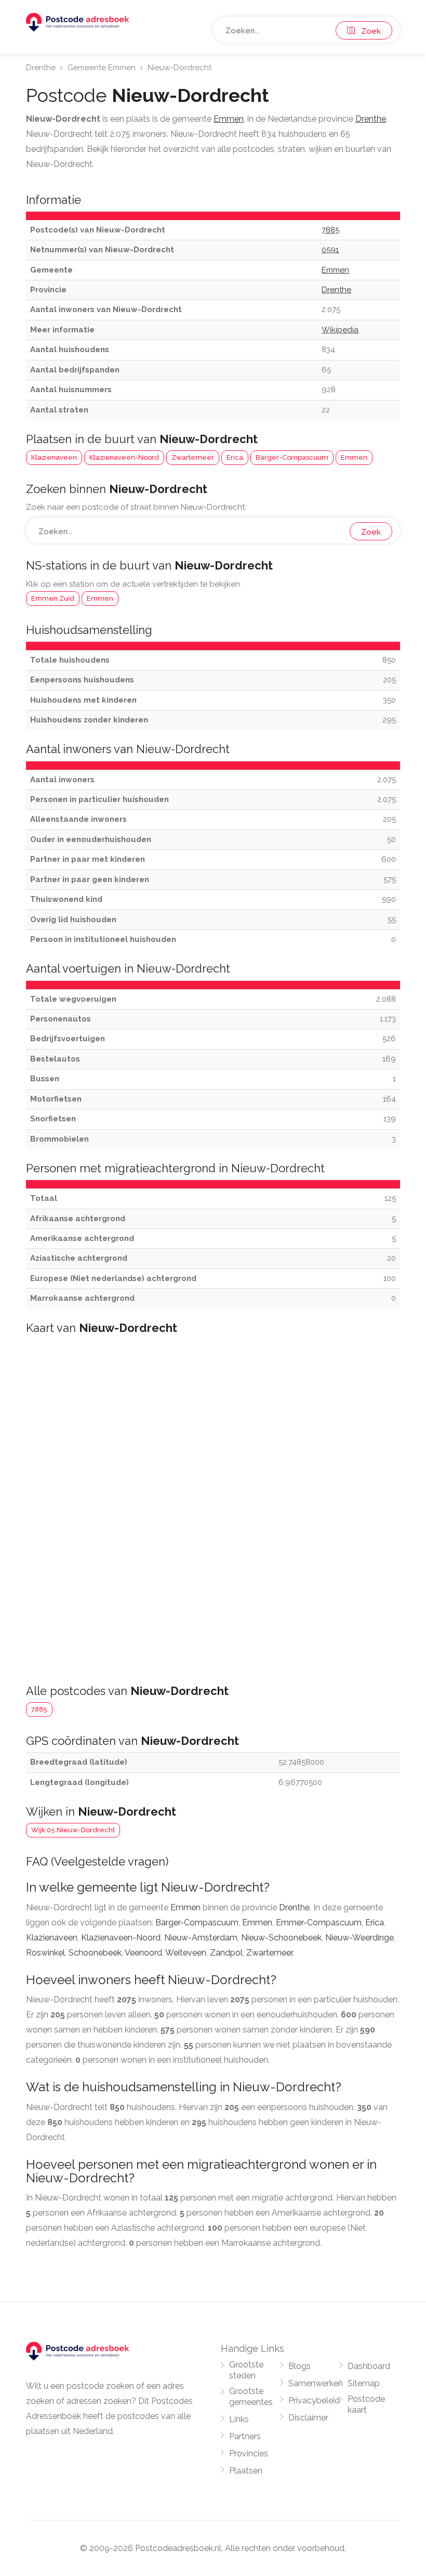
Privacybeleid (314, 2400)
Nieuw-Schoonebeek (281, 1938)
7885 (39, 1709)
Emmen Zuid (53, 598)
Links (239, 2419)
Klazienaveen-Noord (124, 457)
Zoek (368, 31)
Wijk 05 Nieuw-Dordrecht (73, 1830)
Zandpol (226, 1953)
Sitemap (364, 2383)
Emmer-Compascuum (319, 1923)
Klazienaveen (54, 457)
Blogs (299, 2366)
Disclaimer (308, 2418)
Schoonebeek (95, 1953)
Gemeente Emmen (102, 68)
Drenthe (41, 68)
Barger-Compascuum (292, 457)
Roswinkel (45, 1953)
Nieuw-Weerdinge (360, 1938)
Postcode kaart (366, 2404)
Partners (245, 2436)
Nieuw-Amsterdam (201, 1938)
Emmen (354, 457)
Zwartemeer (193, 457)
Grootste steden (246, 2370)
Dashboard (369, 2366)
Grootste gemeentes (251, 2397)
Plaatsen (246, 2471)
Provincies (249, 2454)
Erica (235, 457)
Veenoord (143, 1953)
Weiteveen (186, 1953)
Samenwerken (316, 2383)
